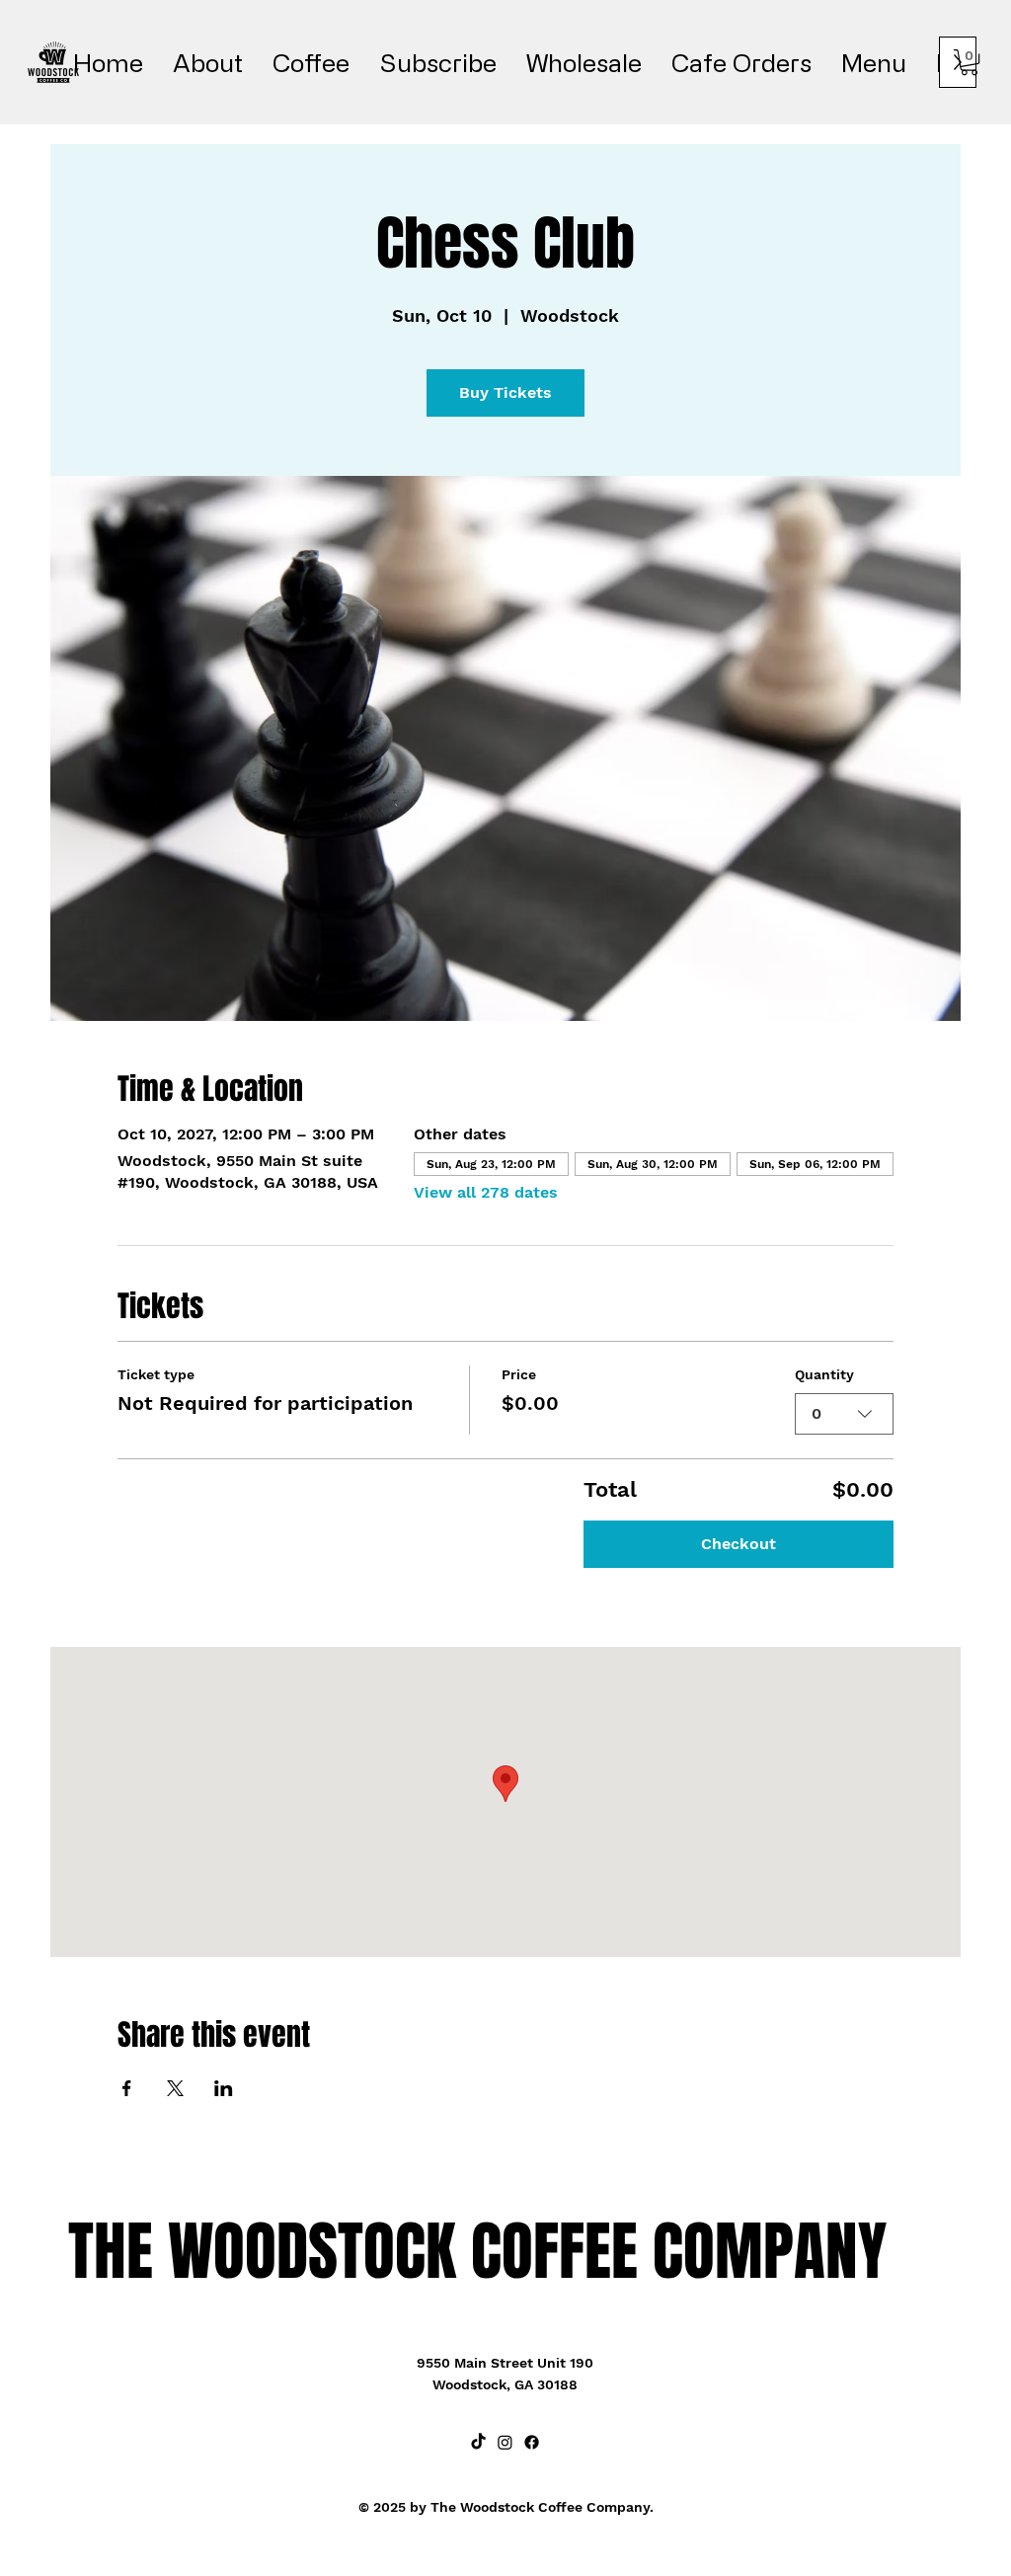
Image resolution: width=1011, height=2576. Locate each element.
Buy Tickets (505, 392)
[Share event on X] (175, 2088)
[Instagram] (505, 2442)
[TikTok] (478, 2442)
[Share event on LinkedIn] (224, 2088)
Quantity (824, 1374)
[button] (969, 62)
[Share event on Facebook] (127, 2088)
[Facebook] (532, 2442)
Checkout (739, 1544)
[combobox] (844, 1414)
